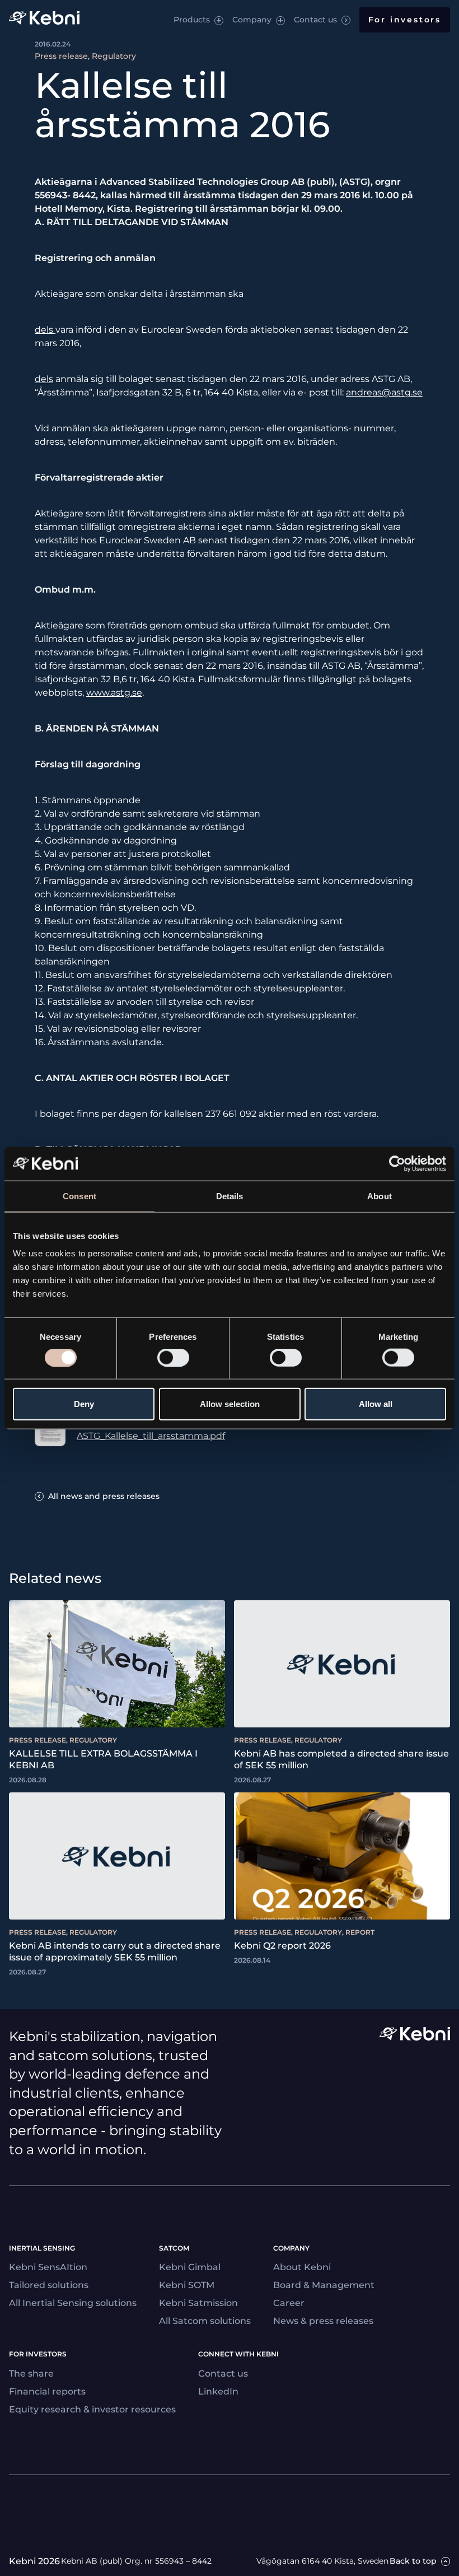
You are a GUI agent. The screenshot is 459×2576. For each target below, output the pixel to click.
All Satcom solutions (205, 2321)
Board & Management (324, 2285)
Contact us (315, 20)
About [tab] (380, 1196)
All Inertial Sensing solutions (73, 2303)
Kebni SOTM (187, 2285)
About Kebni (302, 2267)
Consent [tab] (79, 1196)
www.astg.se (114, 693)
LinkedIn (218, 2391)
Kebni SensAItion (48, 2267)
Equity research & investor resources (92, 2409)
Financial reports (47, 2391)
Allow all (376, 1404)
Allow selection (230, 1404)
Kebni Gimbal (190, 2267)
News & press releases (323, 2321)
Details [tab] (230, 1196)
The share (31, 2374)
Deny (84, 1404)
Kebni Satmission (198, 2303)
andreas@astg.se (384, 392)
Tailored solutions (49, 2285)
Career (289, 2303)
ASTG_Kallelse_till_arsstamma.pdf (151, 1436)
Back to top (413, 2561)
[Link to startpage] (44, 20)
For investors (405, 20)
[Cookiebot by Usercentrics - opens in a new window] (397, 1163)
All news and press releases (104, 1496)
